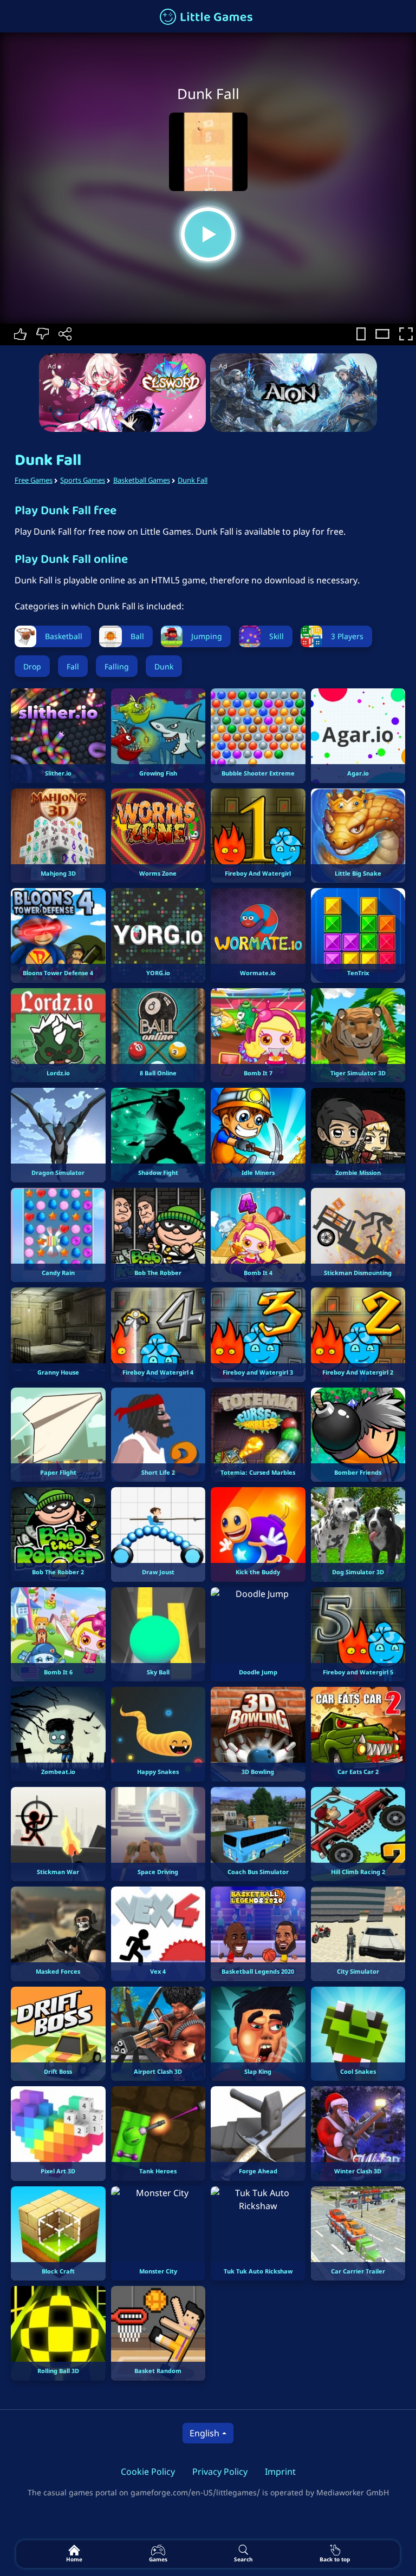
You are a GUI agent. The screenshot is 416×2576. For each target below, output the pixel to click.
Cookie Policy (148, 2472)
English (204, 2433)
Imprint (280, 2472)
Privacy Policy (220, 2472)
